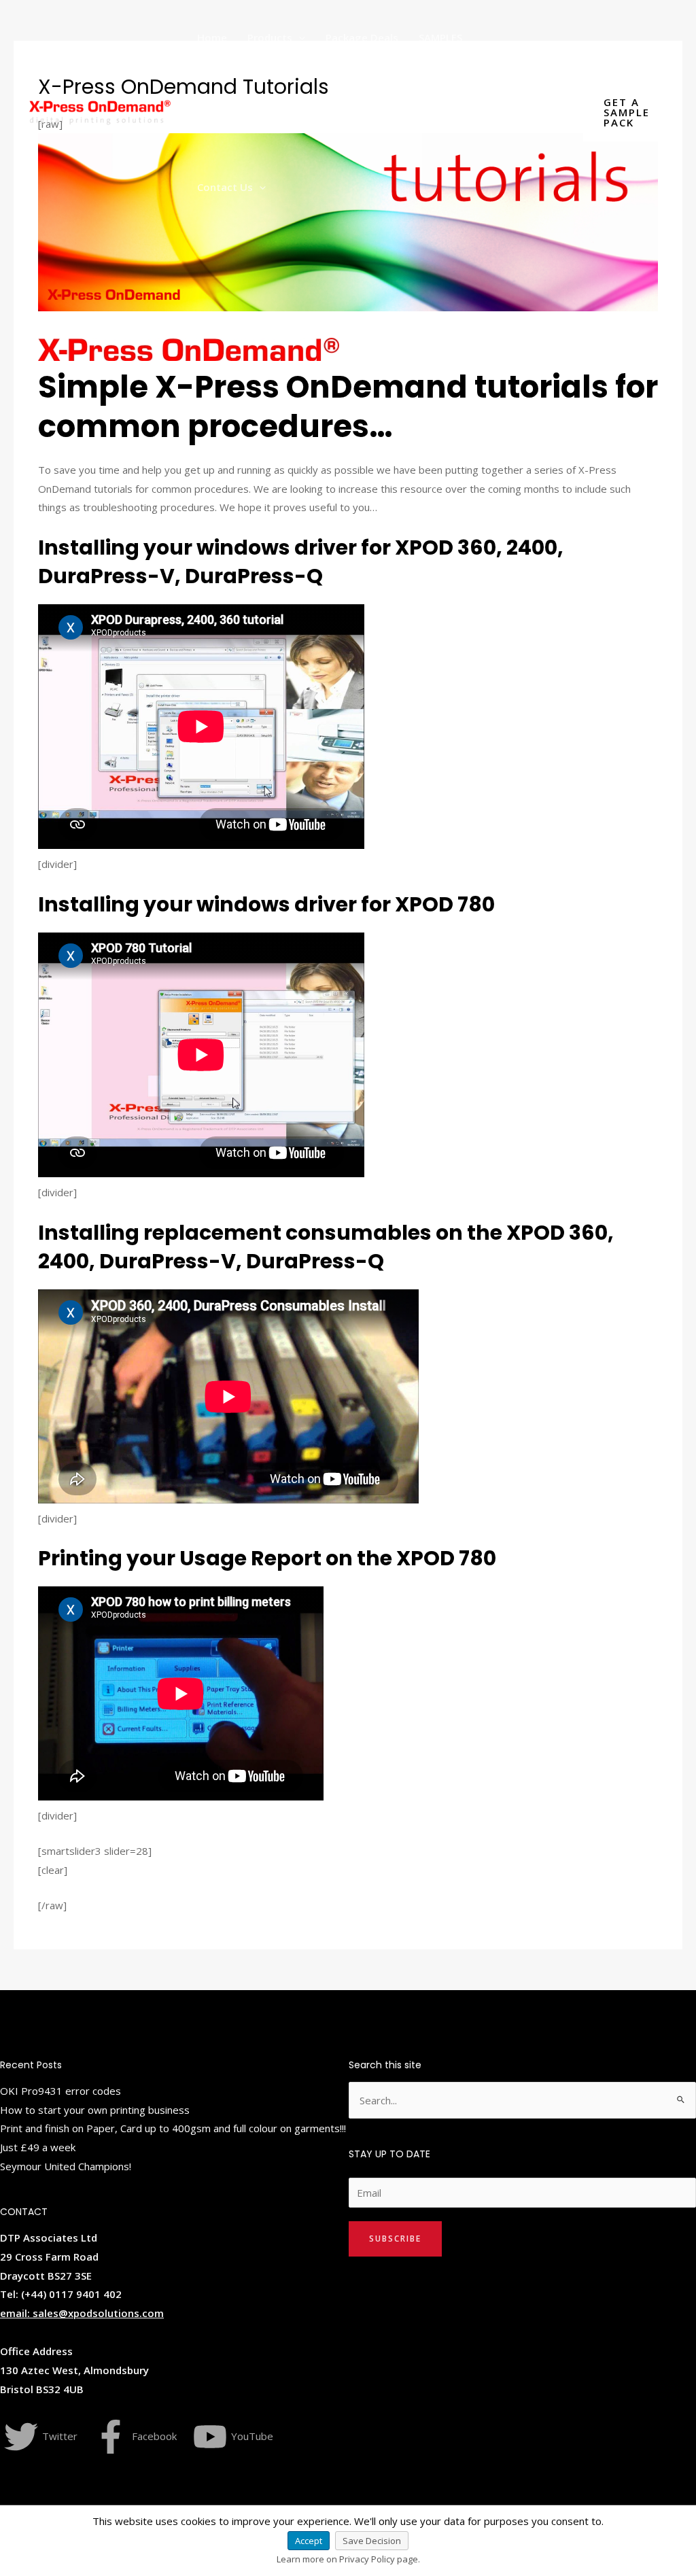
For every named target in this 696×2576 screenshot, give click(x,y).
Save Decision (372, 2541)
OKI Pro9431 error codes (60, 2091)
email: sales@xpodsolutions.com (82, 2313)
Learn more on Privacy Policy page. (348, 2559)
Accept (309, 2541)
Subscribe (395, 2239)
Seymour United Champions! (66, 2166)
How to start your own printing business (95, 2110)
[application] (299, 37)
